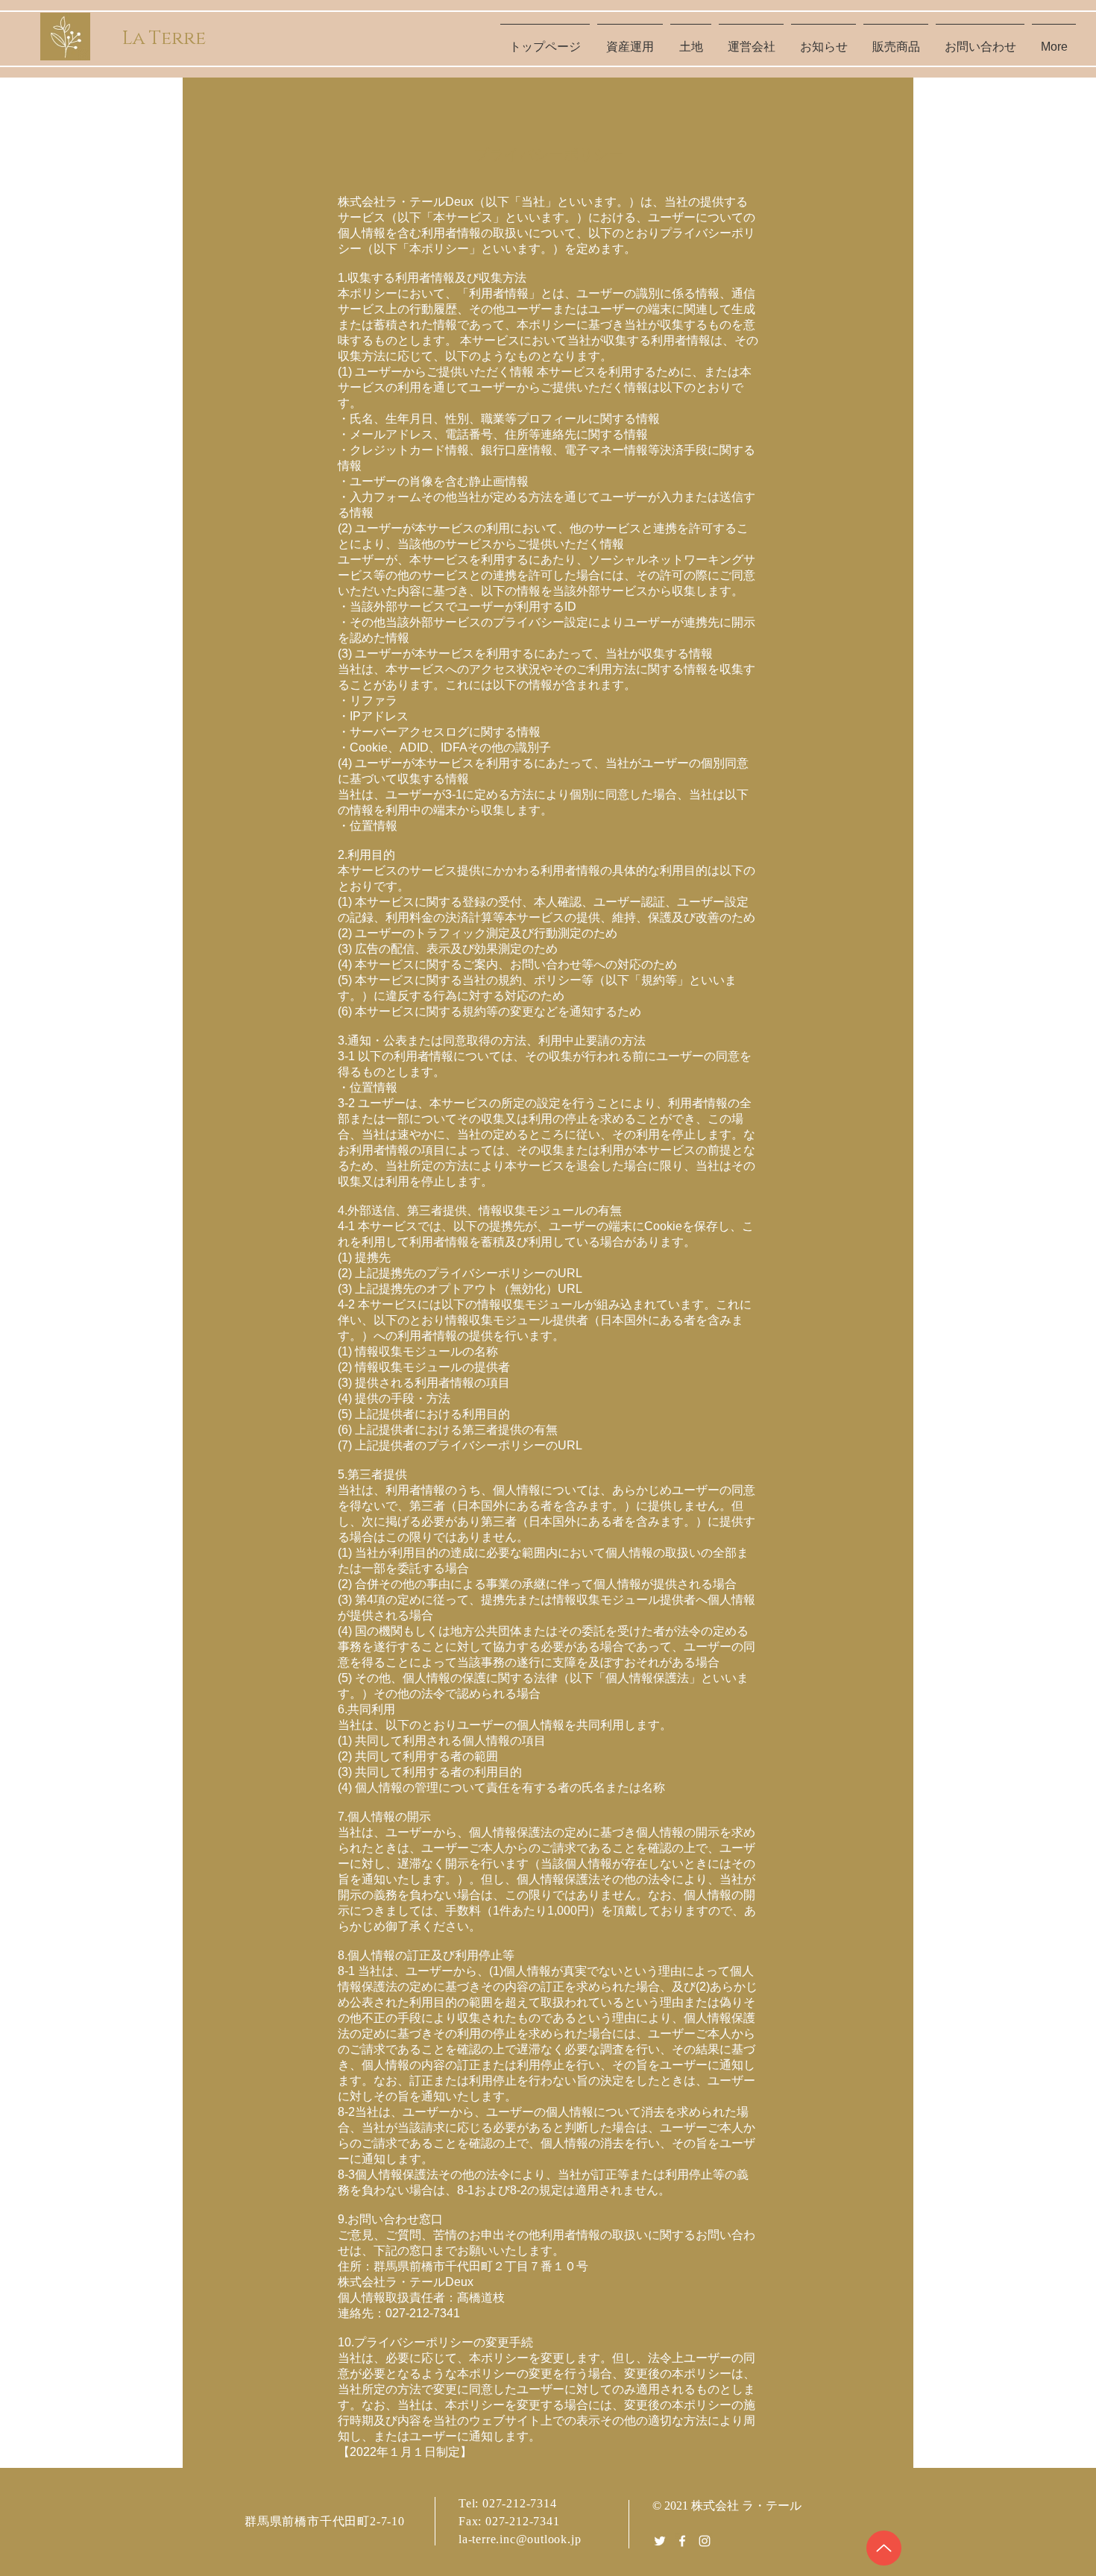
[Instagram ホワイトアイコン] (705, 2541)
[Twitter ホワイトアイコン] (660, 2541)
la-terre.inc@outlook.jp (520, 2539)
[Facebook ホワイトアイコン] (682, 2541)
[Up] (884, 2548)
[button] (691, 40)
